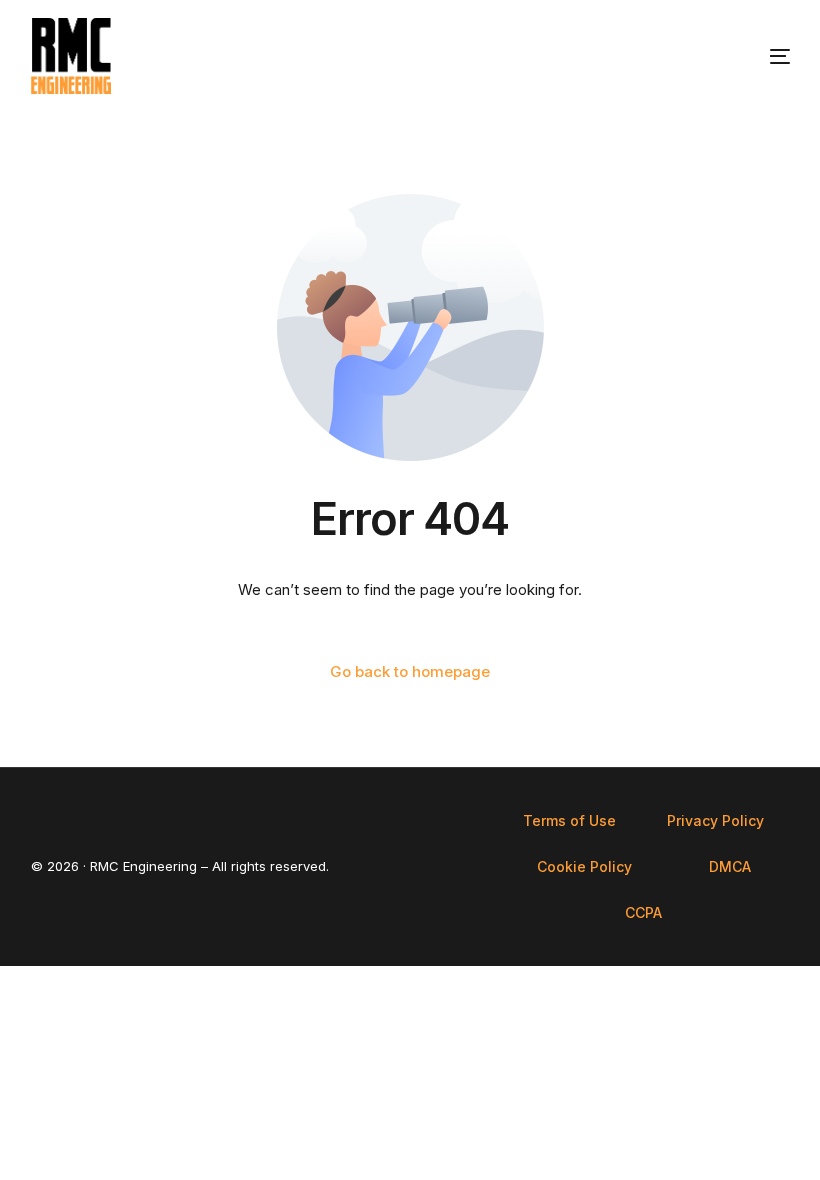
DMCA (730, 866)
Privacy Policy (715, 820)
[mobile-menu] (752, 56)
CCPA (643, 912)
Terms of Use (569, 820)
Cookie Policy (584, 866)
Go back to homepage (410, 671)
